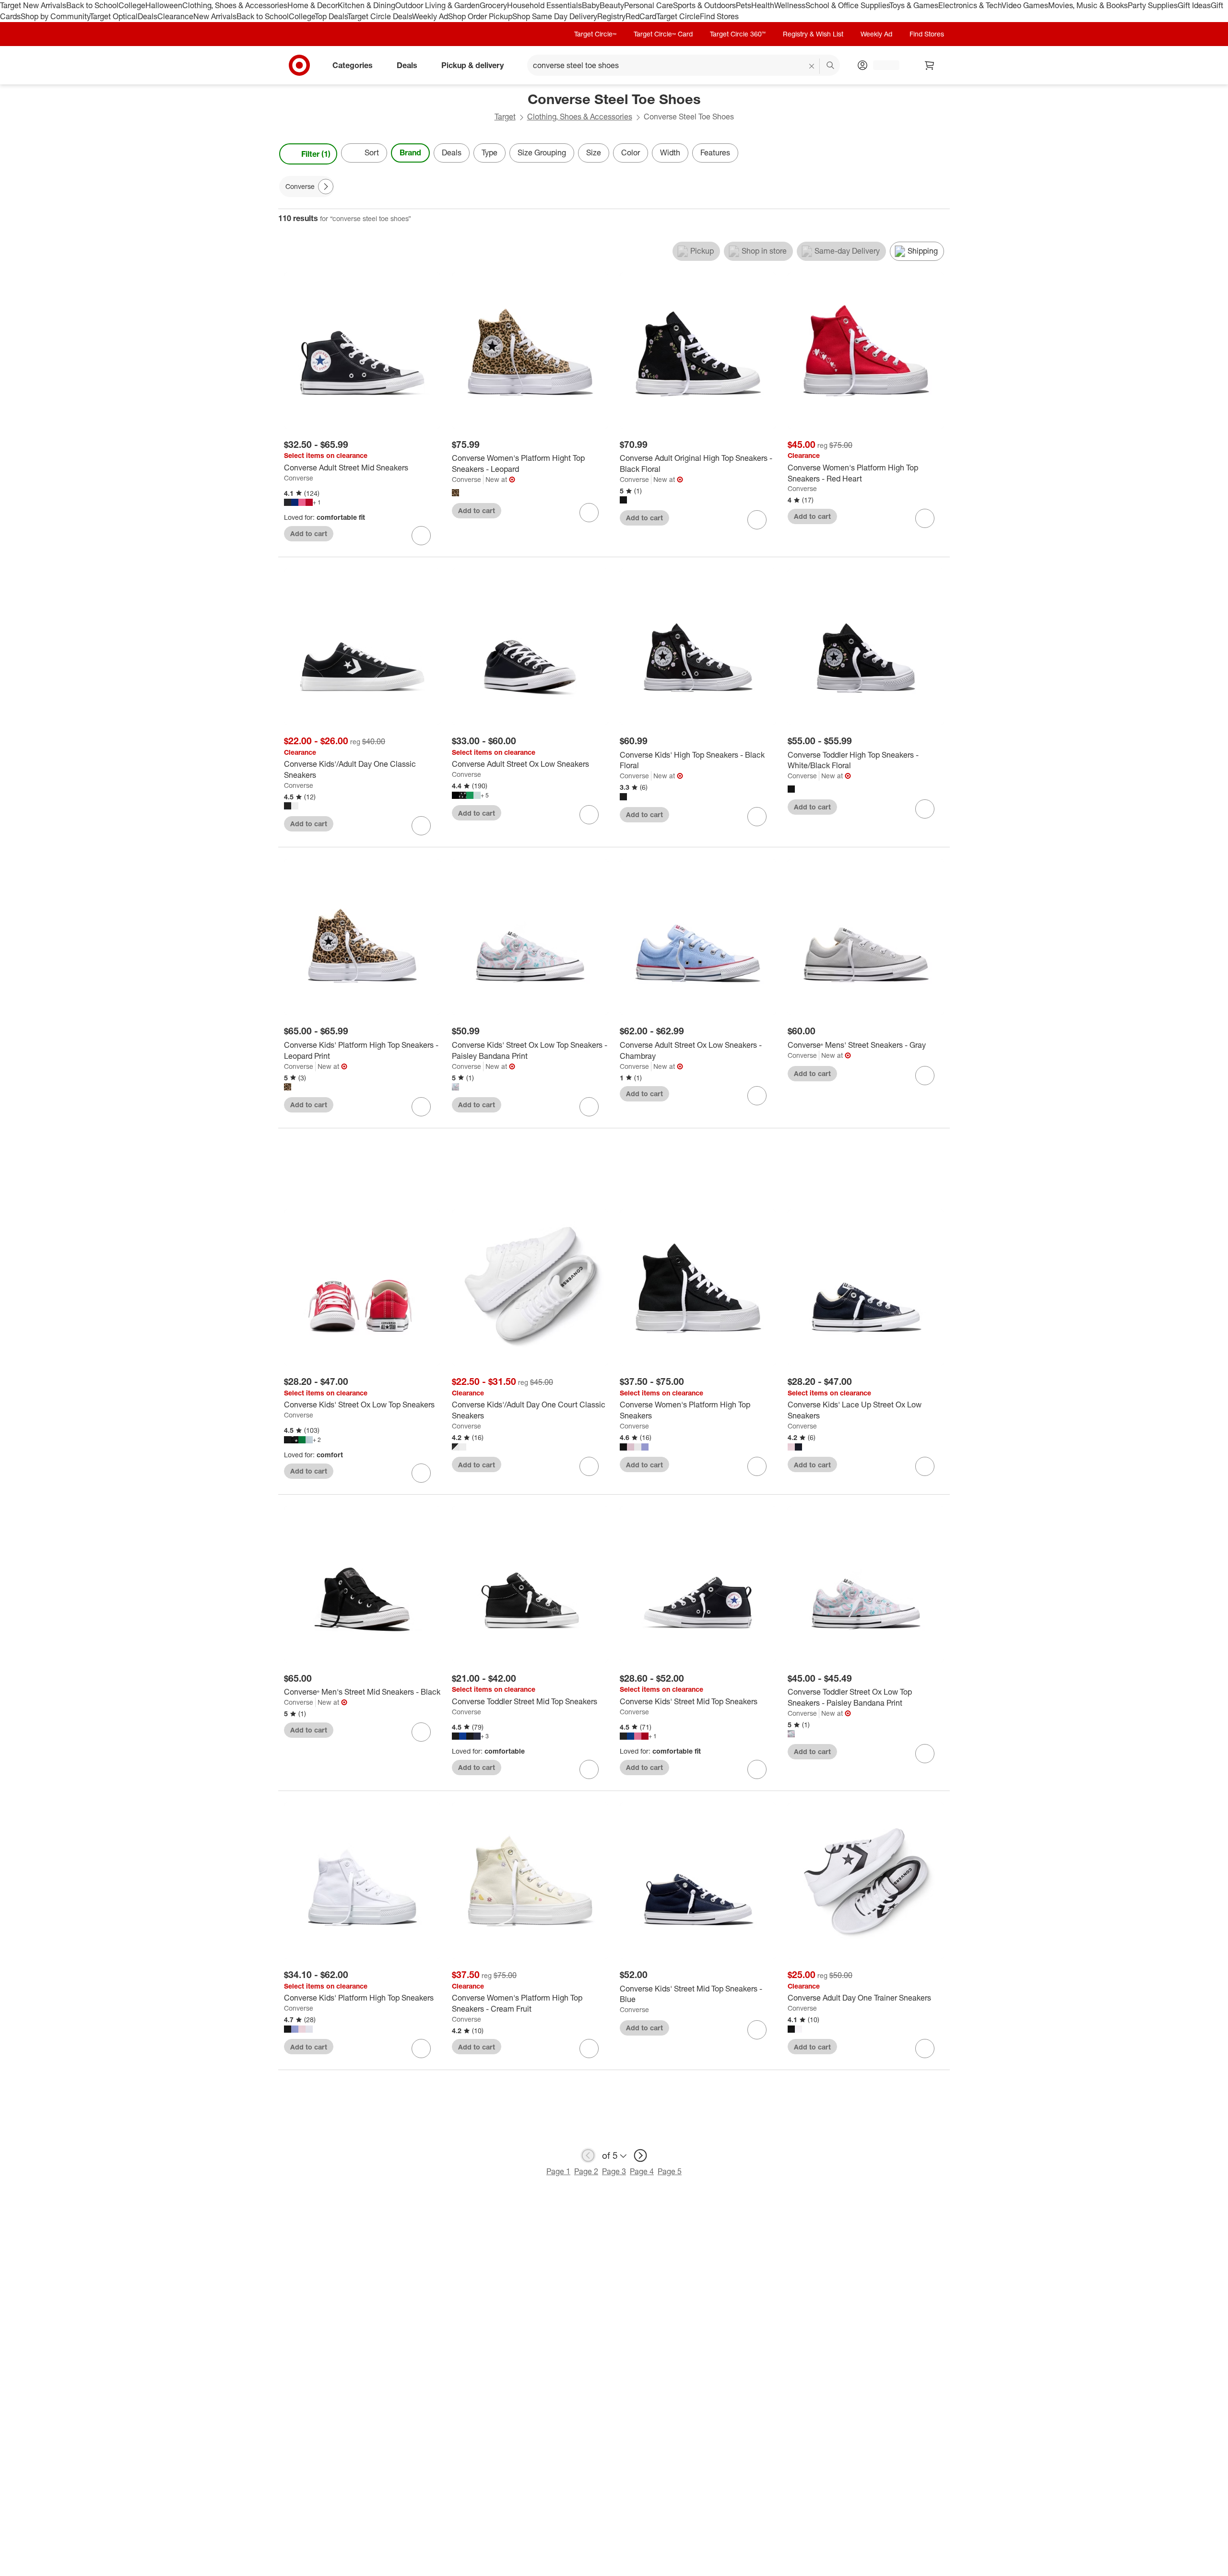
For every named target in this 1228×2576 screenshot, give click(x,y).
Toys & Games (914, 5)
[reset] (812, 66)
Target (505, 117)
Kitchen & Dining (366, 5)
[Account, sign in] (881, 65)
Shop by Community (55, 16)
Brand (410, 152)
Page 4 (642, 2171)
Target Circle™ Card (663, 34)
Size (594, 152)
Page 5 (670, 2171)
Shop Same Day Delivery (555, 16)
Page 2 (586, 2171)
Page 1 (558, 2171)
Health (763, 5)
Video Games (1025, 5)
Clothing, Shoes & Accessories (235, 5)
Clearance (175, 16)
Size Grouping (542, 152)
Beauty (612, 5)
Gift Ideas (1194, 5)
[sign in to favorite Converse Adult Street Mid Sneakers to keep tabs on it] (421, 536)
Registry (611, 16)
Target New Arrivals (33, 5)
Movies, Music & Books (1088, 5)
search (831, 66)
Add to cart (309, 533)
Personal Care (649, 5)
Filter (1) (316, 154)
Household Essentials (544, 5)
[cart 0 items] (930, 65)
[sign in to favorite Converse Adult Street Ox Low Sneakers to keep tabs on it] (589, 815)
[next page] (640, 2155)
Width (670, 152)
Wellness (790, 5)
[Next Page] (940, 154)
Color (631, 152)
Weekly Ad (430, 16)
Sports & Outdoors (704, 5)
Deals (148, 16)
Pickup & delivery (472, 65)
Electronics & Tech (970, 5)
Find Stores (719, 16)
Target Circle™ (595, 34)
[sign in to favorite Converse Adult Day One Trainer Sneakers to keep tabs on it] (925, 2049)
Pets (744, 5)
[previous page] (588, 2155)
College (132, 5)
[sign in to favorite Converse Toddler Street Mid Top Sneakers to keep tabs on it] (589, 1769)
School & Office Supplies (847, 5)
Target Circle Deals (380, 16)
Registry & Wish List (813, 34)
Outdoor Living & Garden (437, 5)
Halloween (164, 5)
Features (715, 152)
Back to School (92, 5)
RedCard (641, 16)
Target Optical (114, 16)
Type (490, 152)
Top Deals (331, 16)
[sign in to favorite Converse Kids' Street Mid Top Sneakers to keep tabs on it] (757, 1769)
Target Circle (678, 16)
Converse (299, 478)
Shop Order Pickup (480, 16)
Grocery (493, 5)
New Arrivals (215, 16)
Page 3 (614, 2171)
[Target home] (299, 65)
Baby (591, 5)
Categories (353, 65)
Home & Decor (313, 5)
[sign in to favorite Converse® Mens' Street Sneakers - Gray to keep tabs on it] (925, 1076)
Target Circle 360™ (738, 34)
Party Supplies (1153, 5)
